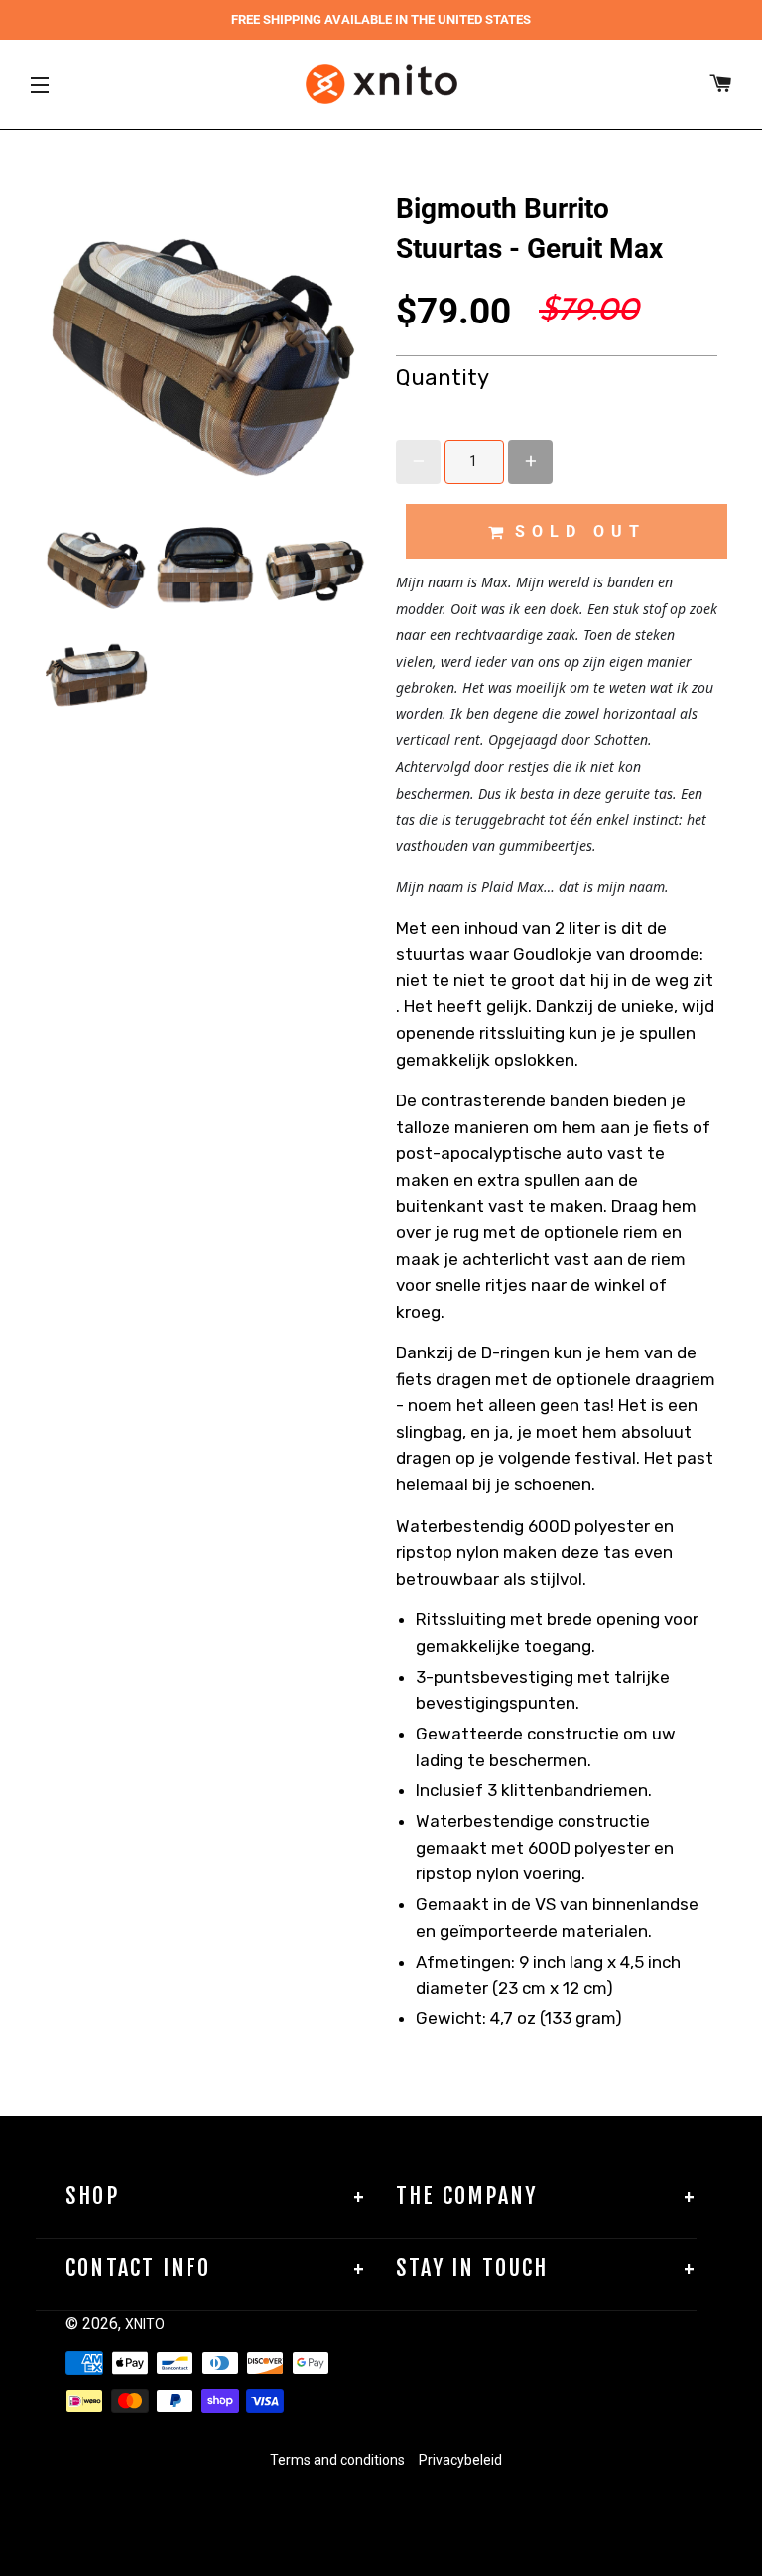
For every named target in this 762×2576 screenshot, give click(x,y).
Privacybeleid (460, 2460)
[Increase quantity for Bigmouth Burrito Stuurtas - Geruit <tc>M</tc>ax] (530, 462)
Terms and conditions (337, 2460)
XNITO (145, 2324)
